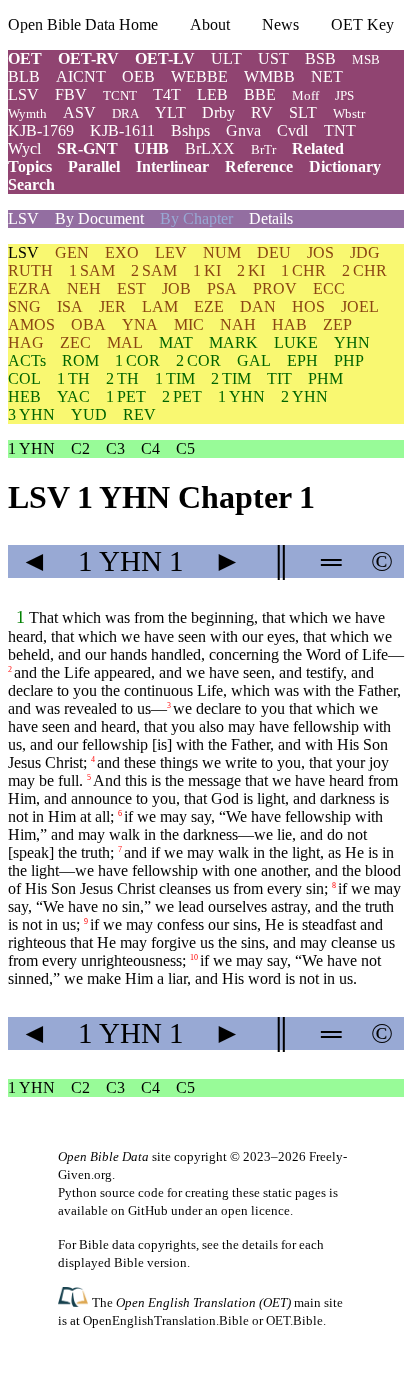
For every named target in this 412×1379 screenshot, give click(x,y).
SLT (303, 112)
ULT (226, 58)
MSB (366, 59)
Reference (259, 166)
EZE (209, 306)
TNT (340, 130)
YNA (140, 324)
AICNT (81, 76)
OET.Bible (294, 1320)
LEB (212, 94)
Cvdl (292, 130)
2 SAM (154, 270)
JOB (176, 288)
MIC (189, 324)
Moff (305, 95)
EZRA (29, 288)
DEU (274, 252)
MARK (233, 342)
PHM (325, 378)
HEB (24, 396)
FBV (71, 94)
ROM (80, 360)
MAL (125, 342)
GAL (254, 360)
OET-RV (88, 58)
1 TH (73, 378)
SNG (24, 306)
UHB (151, 148)
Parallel (94, 166)
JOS (320, 252)
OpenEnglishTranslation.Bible (166, 1320)
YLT (170, 112)
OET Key (362, 24)
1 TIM (175, 378)
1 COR (137, 360)
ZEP (337, 324)
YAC (73, 396)
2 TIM (231, 378)
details (260, 1244)
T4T (167, 94)
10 (194, 957)
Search (31, 184)
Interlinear (172, 166)
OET (25, 58)
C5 (185, 448)
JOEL (360, 306)
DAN (258, 306)
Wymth (27, 113)
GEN (72, 252)
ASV (79, 112)
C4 (150, 448)
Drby (218, 112)
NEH (84, 288)
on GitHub (139, 1210)
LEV (171, 252)
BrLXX (210, 148)
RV (262, 112)
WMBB (269, 76)
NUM (222, 252)
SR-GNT (87, 148)
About (210, 24)
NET (327, 76)
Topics (30, 166)
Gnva (243, 130)
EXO (122, 252)
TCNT (120, 95)
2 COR (198, 360)
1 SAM (92, 270)
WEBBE (199, 76)
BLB (24, 76)
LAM (160, 306)
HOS (308, 306)
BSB (320, 58)
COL (24, 378)
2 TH (122, 378)
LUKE (296, 342)
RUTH (30, 270)
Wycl (24, 148)
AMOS (31, 324)
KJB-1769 (41, 130)
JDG (365, 252)
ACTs (27, 360)
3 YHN (31, 414)
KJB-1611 (122, 130)
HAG (26, 342)
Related (318, 148)
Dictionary (345, 166)
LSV (23, 94)
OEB (138, 76)
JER (112, 306)
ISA (70, 306)
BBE (260, 94)
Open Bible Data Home (83, 24)
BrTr (263, 149)
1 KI (207, 270)
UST (273, 58)
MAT (176, 342)
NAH (238, 324)
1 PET (126, 396)
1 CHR (303, 270)
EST (131, 288)
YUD (89, 414)
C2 (80, 448)
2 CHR (364, 270)
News (280, 24)
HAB (289, 324)
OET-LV (165, 58)
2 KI (251, 270)
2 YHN (304, 396)
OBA (88, 324)
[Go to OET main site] (75, 1301)
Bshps (190, 130)
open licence (255, 1210)
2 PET (182, 396)
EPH (302, 360)
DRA (125, 113)
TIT (279, 378)
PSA (222, 288)
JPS (344, 95)
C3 (115, 448)
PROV (275, 288)
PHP (349, 360)
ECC (329, 288)
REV (139, 414)
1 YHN (241, 396)
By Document (99, 218)
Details (271, 218)
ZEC (75, 342)
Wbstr (349, 113)
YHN (352, 342)
